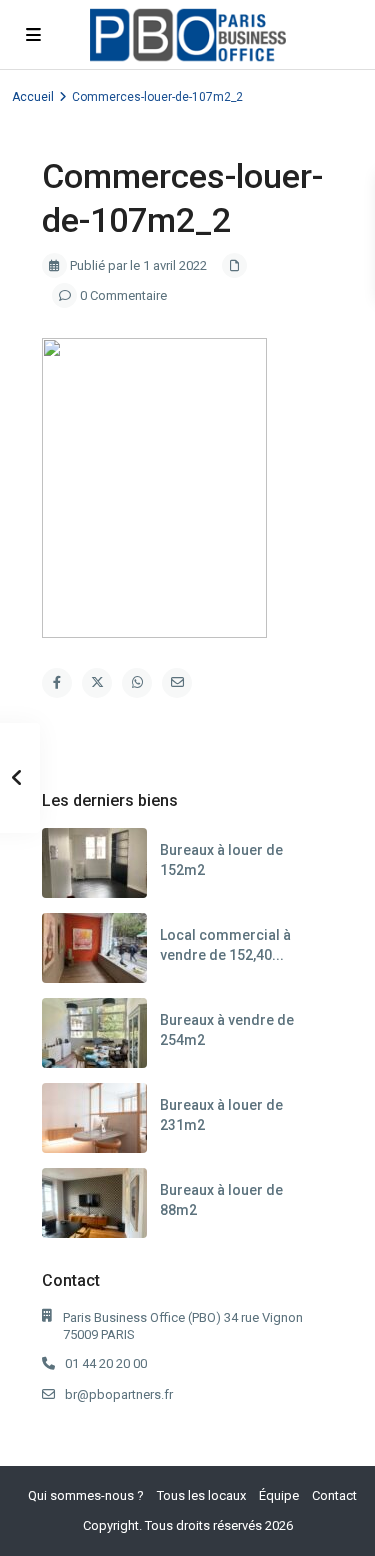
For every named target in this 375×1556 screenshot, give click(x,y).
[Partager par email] (177, 683)
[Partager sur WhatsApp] (137, 683)
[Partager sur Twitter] (97, 683)
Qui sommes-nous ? (86, 1495)
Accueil (33, 97)
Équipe (279, 1495)
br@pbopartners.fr (119, 1394)
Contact (334, 1495)
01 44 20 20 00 (106, 1363)
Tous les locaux (201, 1495)
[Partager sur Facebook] (57, 683)
